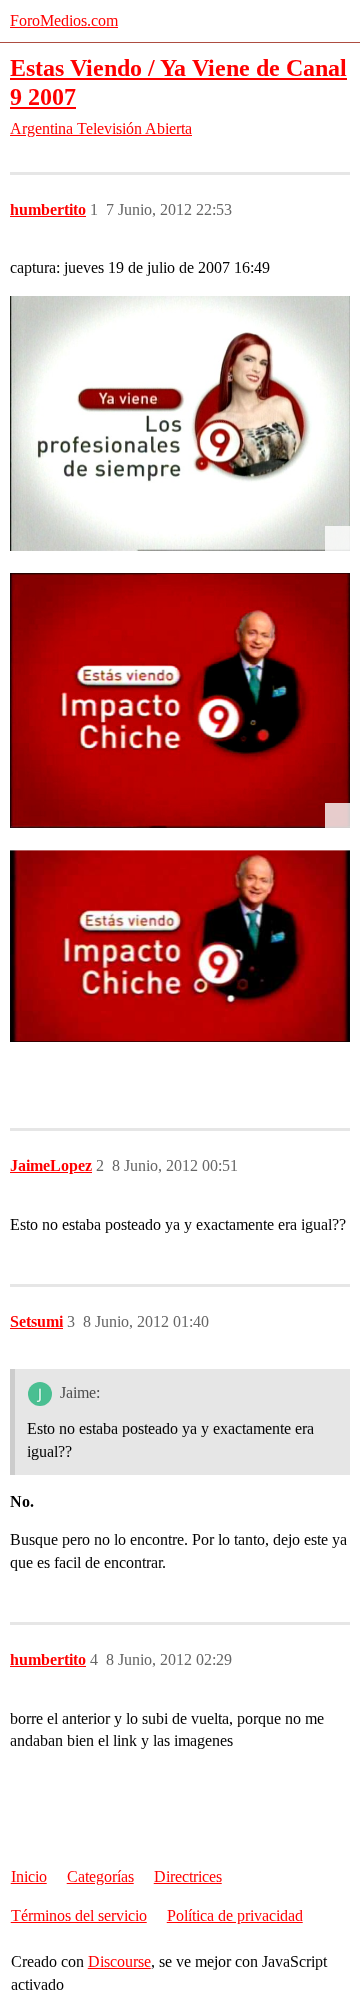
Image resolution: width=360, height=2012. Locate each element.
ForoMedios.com (64, 20)
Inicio (29, 1876)
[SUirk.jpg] (180, 423)
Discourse (119, 1961)
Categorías (100, 1876)
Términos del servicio (79, 1915)
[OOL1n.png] (180, 700)
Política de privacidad (235, 1915)
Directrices (188, 1876)
